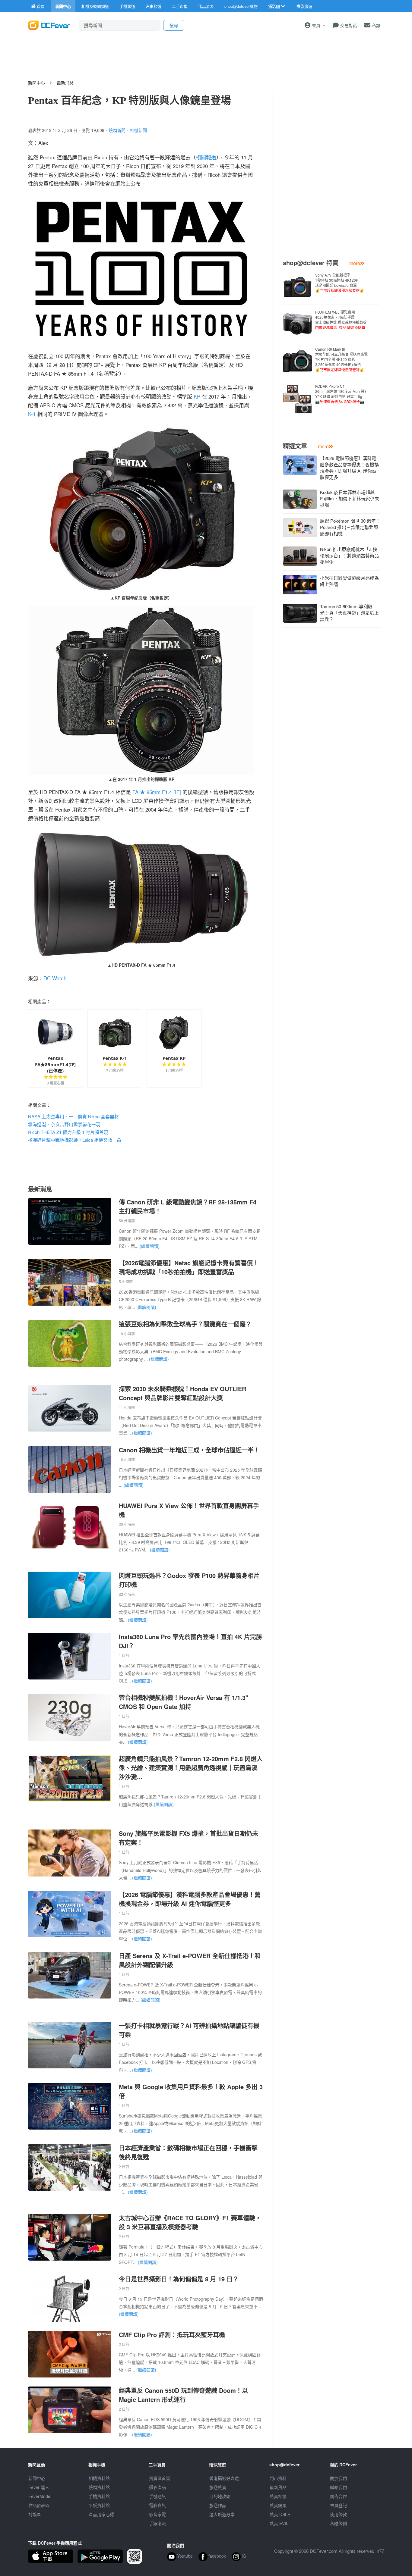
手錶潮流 (157, 2523)
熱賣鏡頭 (278, 2505)
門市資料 (278, 2478)
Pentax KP (174, 1058)
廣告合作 (338, 2496)
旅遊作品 (218, 2505)
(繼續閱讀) (150, 1246)
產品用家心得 (101, 2514)
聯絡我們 (338, 2487)
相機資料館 (99, 2478)
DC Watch (55, 978)
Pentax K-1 (115, 1058)
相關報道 (206, 157)
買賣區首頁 (160, 2478)
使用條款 (338, 2514)
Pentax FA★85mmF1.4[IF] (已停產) (55, 1064)
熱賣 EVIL (279, 2523)
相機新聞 (138, 130)
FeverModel (40, 2496)
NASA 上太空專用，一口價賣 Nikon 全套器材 (73, 1116)
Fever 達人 (39, 2487)
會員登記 (338, 2505)
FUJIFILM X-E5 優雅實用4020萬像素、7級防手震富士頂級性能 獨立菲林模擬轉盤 (341, 320)
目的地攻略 (220, 2496)
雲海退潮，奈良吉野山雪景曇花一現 (64, 1124)
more (355, 263)
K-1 (32, 414)
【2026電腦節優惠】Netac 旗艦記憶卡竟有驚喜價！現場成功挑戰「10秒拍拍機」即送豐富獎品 (189, 1267)
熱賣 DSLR (280, 2514)
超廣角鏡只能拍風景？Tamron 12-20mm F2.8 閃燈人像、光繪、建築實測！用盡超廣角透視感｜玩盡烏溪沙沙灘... (191, 1768)
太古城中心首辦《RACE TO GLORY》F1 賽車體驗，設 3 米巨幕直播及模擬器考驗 (190, 2222)
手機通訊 (157, 2496)
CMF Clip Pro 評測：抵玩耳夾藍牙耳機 (172, 2335)
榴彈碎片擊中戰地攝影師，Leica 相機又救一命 (75, 1140)
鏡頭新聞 (117, 130)
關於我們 (338, 2478)
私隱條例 (338, 2523)
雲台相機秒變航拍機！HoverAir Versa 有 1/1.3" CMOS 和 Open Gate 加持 (184, 1702)
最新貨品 (278, 2487)
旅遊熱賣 (218, 2487)
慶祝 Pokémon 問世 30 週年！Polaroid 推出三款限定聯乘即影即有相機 (350, 527)
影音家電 (157, 2514)
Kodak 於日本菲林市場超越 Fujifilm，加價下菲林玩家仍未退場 (350, 498)
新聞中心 (36, 83)
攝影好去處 (224, 2478)
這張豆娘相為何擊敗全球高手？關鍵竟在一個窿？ (185, 1324)
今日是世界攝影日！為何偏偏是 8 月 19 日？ (179, 2279)
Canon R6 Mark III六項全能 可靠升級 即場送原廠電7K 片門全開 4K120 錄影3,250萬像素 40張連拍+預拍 (341, 359)
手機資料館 (99, 2496)
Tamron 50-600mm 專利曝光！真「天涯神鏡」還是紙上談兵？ (349, 613)
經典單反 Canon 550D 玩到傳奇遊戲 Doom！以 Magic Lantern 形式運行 (183, 2395)
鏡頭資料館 (99, 2487)
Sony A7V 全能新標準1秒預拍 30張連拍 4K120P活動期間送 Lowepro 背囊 (340, 283)
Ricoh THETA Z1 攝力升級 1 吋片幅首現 (68, 1132)
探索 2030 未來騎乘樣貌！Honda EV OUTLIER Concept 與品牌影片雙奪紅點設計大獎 (182, 1393)
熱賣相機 (278, 2496)
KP (197, 396)
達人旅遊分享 (222, 2514)
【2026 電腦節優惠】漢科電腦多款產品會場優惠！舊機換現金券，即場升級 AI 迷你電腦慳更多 (190, 1899)
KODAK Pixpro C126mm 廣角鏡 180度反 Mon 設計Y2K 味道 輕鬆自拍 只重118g (342, 394)
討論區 (35, 2514)
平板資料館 (99, 2505)
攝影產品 (157, 2487)
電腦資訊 (157, 2505)
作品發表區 (39, 2505)
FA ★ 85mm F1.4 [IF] (157, 792)
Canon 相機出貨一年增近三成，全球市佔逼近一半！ (189, 1450)
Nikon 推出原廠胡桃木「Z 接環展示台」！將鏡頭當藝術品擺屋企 (349, 555)
